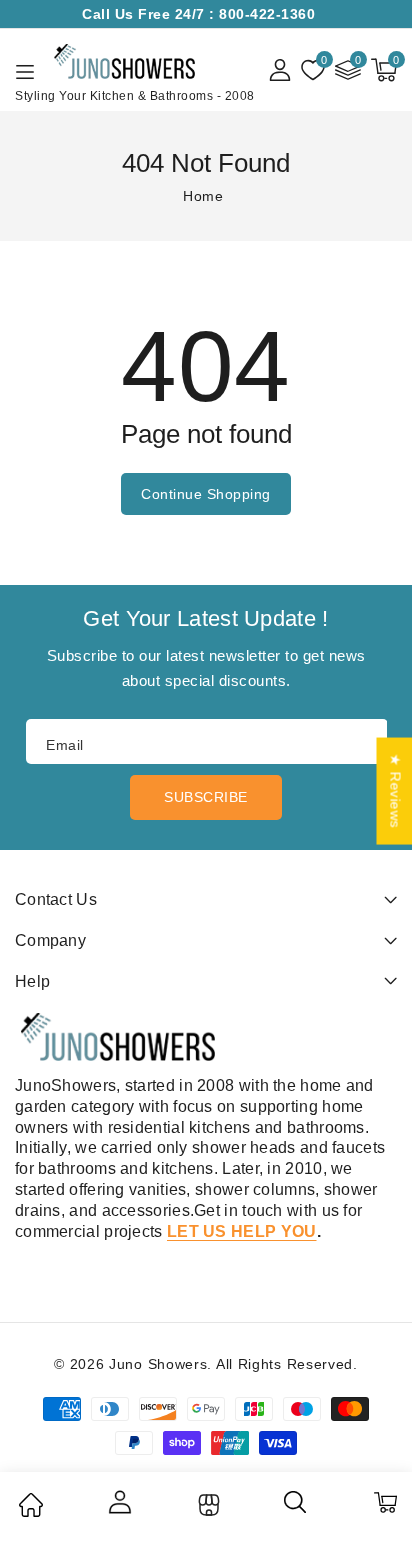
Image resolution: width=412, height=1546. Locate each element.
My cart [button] (384, 1502)
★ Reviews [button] (395, 791)
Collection (206, 1505)
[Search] (296, 1509)
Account (119, 1502)
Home (203, 196)
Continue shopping (206, 494)
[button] (384, 70)
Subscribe (206, 797)
